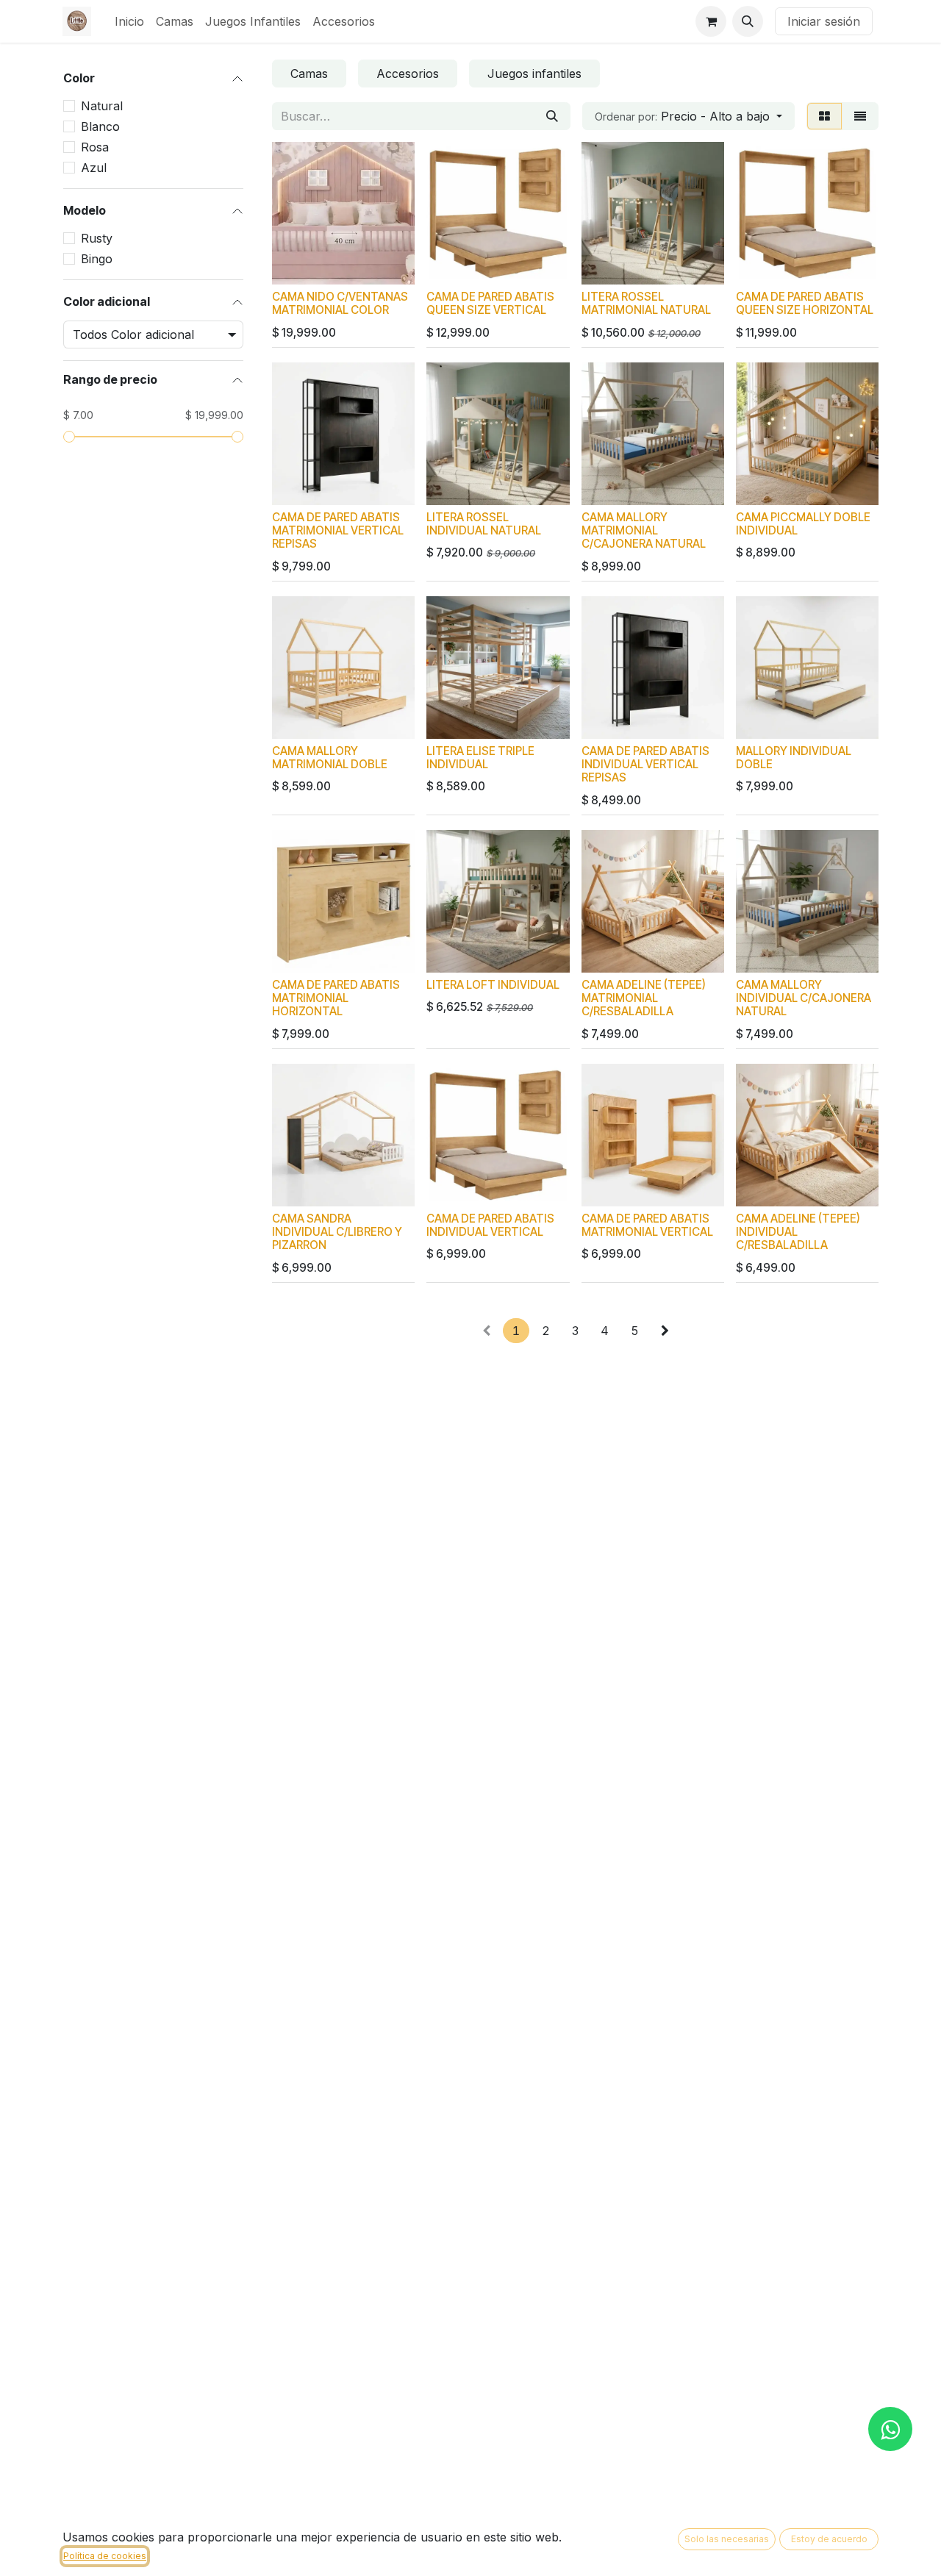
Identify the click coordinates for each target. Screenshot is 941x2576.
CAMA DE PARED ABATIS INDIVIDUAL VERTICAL (490, 1225)
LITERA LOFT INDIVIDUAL (493, 985)
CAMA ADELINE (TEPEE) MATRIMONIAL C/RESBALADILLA (644, 998)
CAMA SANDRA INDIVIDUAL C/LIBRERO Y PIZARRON (337, 1232)
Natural (102, 106)
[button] (748, 21)
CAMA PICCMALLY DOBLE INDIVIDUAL (803, 524)
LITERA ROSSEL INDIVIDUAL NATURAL (484, 524)
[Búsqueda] (552, 116)
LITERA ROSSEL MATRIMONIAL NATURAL (646, 303)
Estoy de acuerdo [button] (829, 2539)
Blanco (100, 126)
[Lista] (860, 116)
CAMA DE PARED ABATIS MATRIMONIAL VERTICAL (647, 1225)
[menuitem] (129, 21)
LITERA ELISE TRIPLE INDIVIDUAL (480, 758)
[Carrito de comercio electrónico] (711, 21)
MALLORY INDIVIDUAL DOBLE (794, 758)
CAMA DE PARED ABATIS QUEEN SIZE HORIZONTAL (805, 303)
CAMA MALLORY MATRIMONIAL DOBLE (330, 758)
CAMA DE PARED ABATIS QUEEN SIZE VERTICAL (490, 303)
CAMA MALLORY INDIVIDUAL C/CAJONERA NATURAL (804, 998)
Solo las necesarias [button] (727, 2539)
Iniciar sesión (824, 21)
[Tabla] (824, 116)
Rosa (95, 147)
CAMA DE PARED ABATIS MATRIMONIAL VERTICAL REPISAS (338, 530)
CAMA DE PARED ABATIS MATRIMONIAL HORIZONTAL (336, 998)
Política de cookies (105, 2556)
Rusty (97, 238)
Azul (94, 168)
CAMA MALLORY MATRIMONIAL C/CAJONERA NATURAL (644, 530)
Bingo (97, 259)
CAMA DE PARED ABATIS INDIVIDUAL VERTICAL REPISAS (645, 764)
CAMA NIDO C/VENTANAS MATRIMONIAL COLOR (340, 303)
